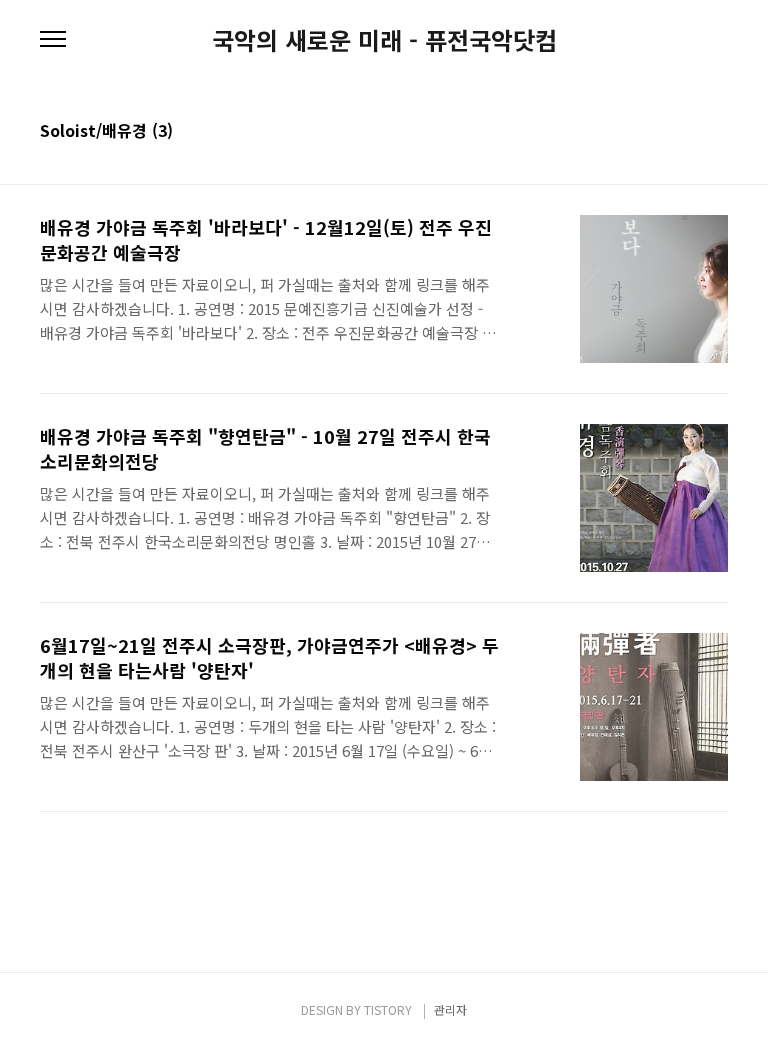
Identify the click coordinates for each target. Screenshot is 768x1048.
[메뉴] (53, 40)
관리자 (450, 1009)
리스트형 (716, 132)
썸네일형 (688, 132)
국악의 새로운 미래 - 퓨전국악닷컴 (384, 40)
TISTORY (388, 1009)
